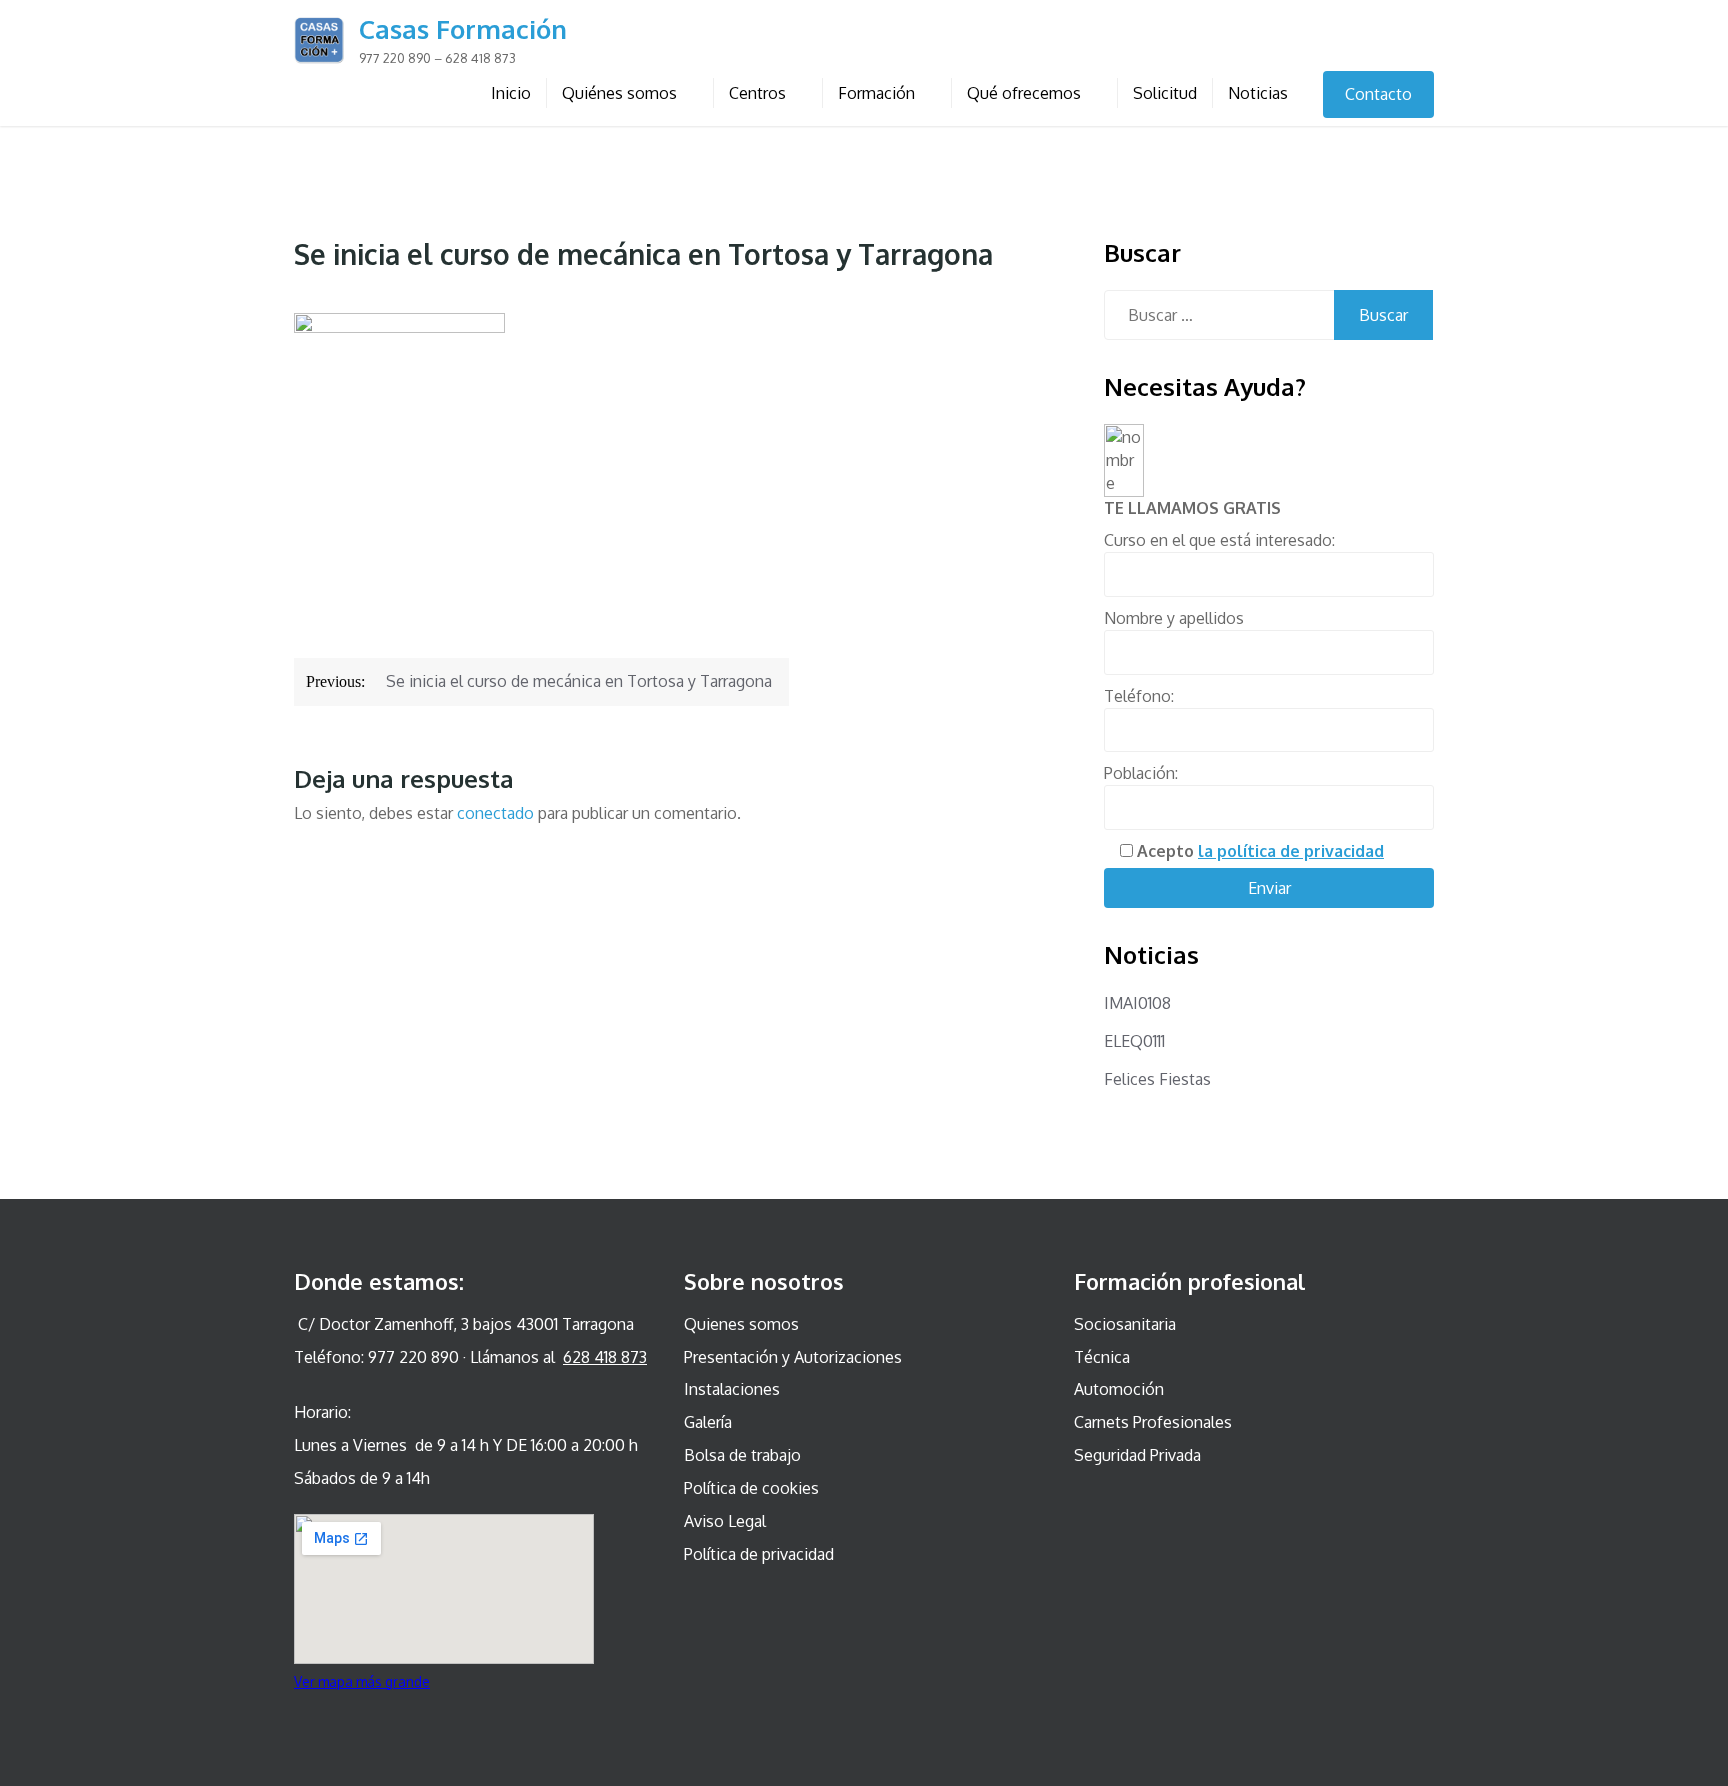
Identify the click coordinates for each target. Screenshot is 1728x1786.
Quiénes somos (619, 93)
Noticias (1258, 93)
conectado (495, 813)
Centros (757, 93)
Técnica (1102, 1357)
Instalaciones (732, 1389)
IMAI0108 (1137, 1003)
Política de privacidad (759, 1554)
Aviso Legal (725, 1521)
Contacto (1378, 94)
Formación (876, 93)
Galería (708, 1422)
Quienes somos (741, 1324)
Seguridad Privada (1137, 1455)
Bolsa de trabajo (742, 1455)
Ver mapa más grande (362, 1681)
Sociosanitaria (1125, 1324)
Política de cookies (751, 1488)
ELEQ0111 (1134, 1041)
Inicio (511, 93)
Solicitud (1165, 93)
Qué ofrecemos (1024, 93)
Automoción (1119, 1389)
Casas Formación (463, 28)
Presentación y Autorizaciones (793, 1357)
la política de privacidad (1291, 851)
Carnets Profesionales (1153, 1422)
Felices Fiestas (1157, 1079)
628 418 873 (605, 1357)
